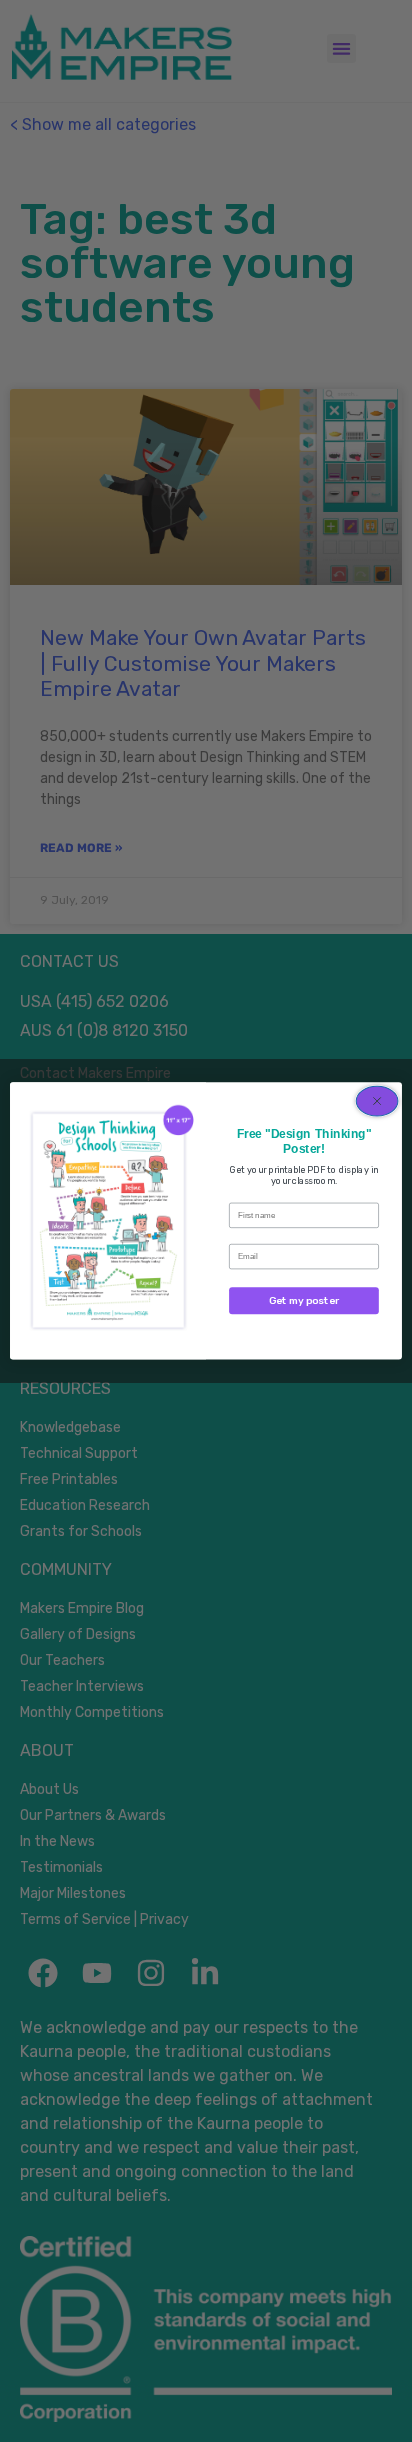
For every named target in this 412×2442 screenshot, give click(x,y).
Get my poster (304, 1301)
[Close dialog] (377, 1101)
